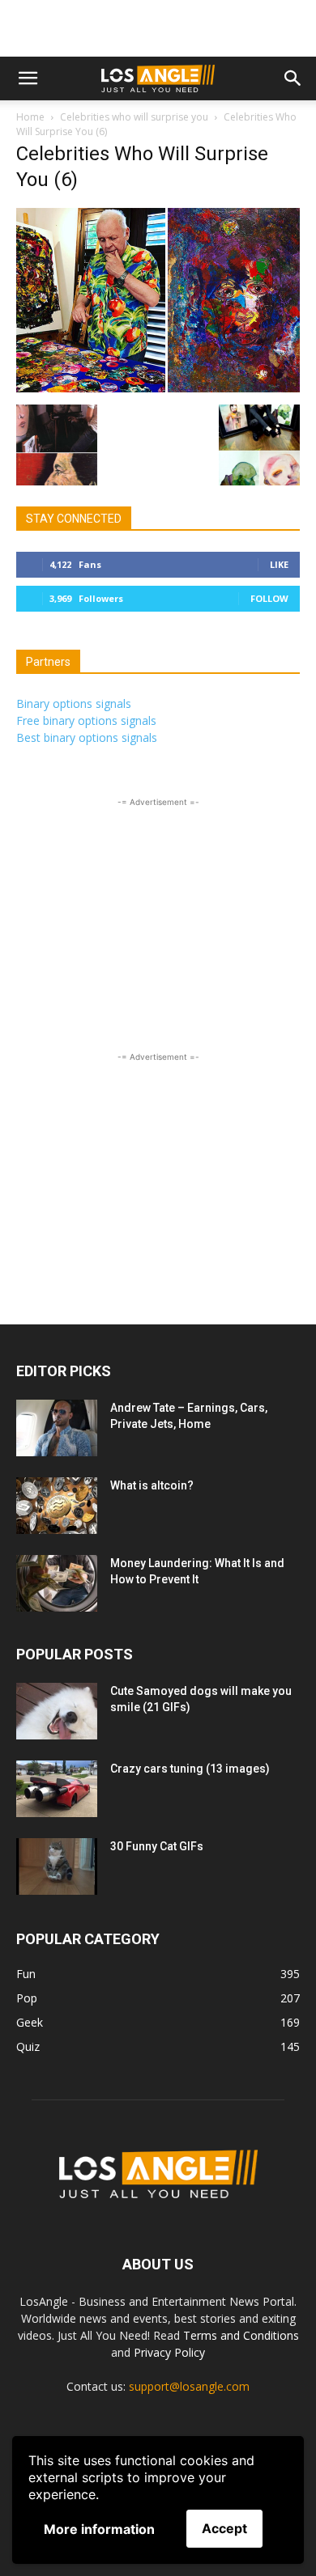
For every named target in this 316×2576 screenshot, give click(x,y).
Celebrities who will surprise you (134, 117)
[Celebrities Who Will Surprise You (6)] (158, 388)
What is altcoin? (152, 1485)
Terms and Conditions (241, 2335)
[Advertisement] (158, 28)
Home (30, 117)
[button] (28, 78)
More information (99, 2529)
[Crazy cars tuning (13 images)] (57, 1789)
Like (279, 564)
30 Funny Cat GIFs (157, 1846)
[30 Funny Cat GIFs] (57, 1866)
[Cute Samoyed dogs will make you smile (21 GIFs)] (57, 1711)
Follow (269, 598)
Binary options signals (74, 703)
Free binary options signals (86, 720)
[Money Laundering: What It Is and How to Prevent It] (57, 1583)
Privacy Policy (169, 2352)
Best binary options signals (87, 737)
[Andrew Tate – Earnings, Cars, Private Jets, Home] (57, 1428)
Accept (224, 2528)
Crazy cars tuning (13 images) (190, 1769)
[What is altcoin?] (57, 1506)
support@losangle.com (189, 2386)
